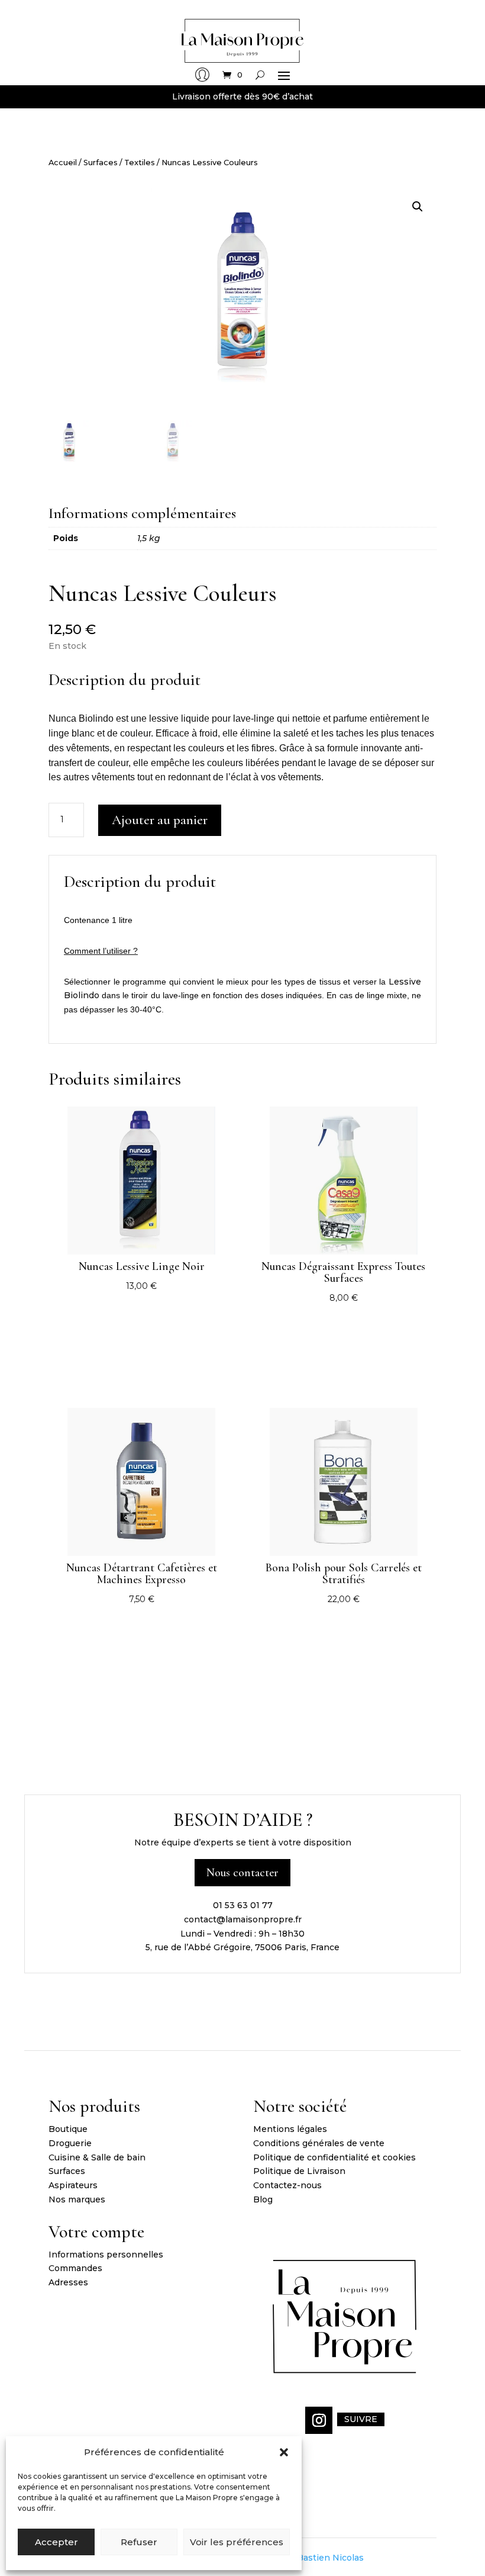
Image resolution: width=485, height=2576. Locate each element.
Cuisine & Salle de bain (97, 2157)
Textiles (140, 163)
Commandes (75, 2268)
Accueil (63, 163)
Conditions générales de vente (319, 2143)
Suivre (361, 2419)
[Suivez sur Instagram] (319, 2420)
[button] (284, 2452)
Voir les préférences (237, 2542)
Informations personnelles (106, 2255)
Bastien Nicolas (330, 2558)
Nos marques (77, 2199)
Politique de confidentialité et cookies (334, 2157)
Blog (263, 2199)
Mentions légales (290, 2129)
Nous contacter (242, 1873)
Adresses (68, 2282)
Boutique (68, 2129)
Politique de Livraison (299, 2171)
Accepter (56, 2542)
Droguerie (70, 2143)
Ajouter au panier (160, 820)
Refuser (139, 2542)
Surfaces (101, 163)
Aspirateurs (73, 2185)
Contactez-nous (287, 2185)
